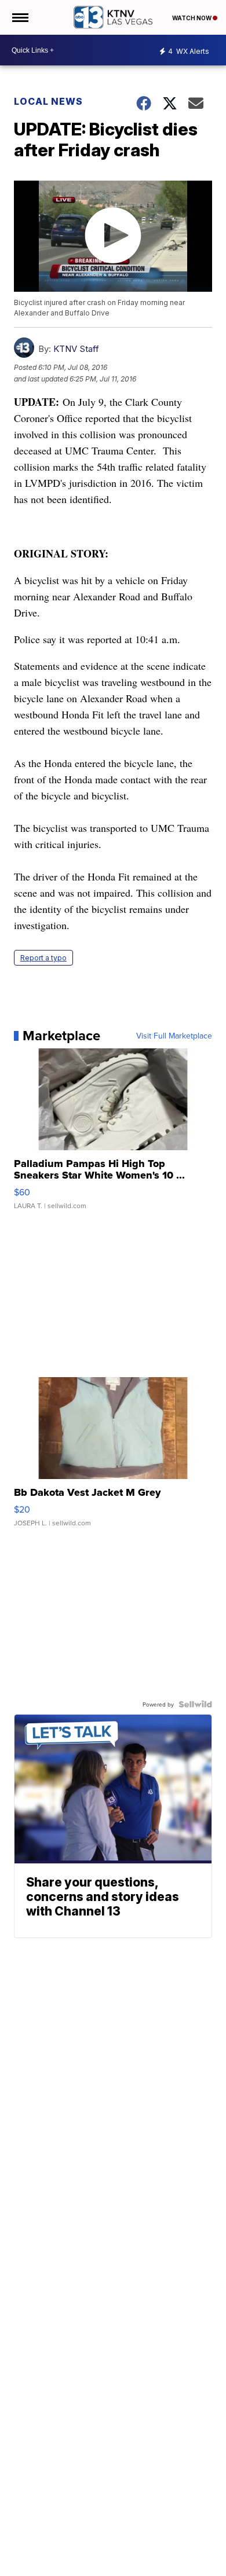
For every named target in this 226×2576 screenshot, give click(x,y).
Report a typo (43, 958)
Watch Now (192, 18)
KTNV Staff (76, 349)
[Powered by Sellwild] (195, 1704)
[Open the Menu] (19, 17)
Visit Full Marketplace (174, 1036)
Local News (48, 101)
